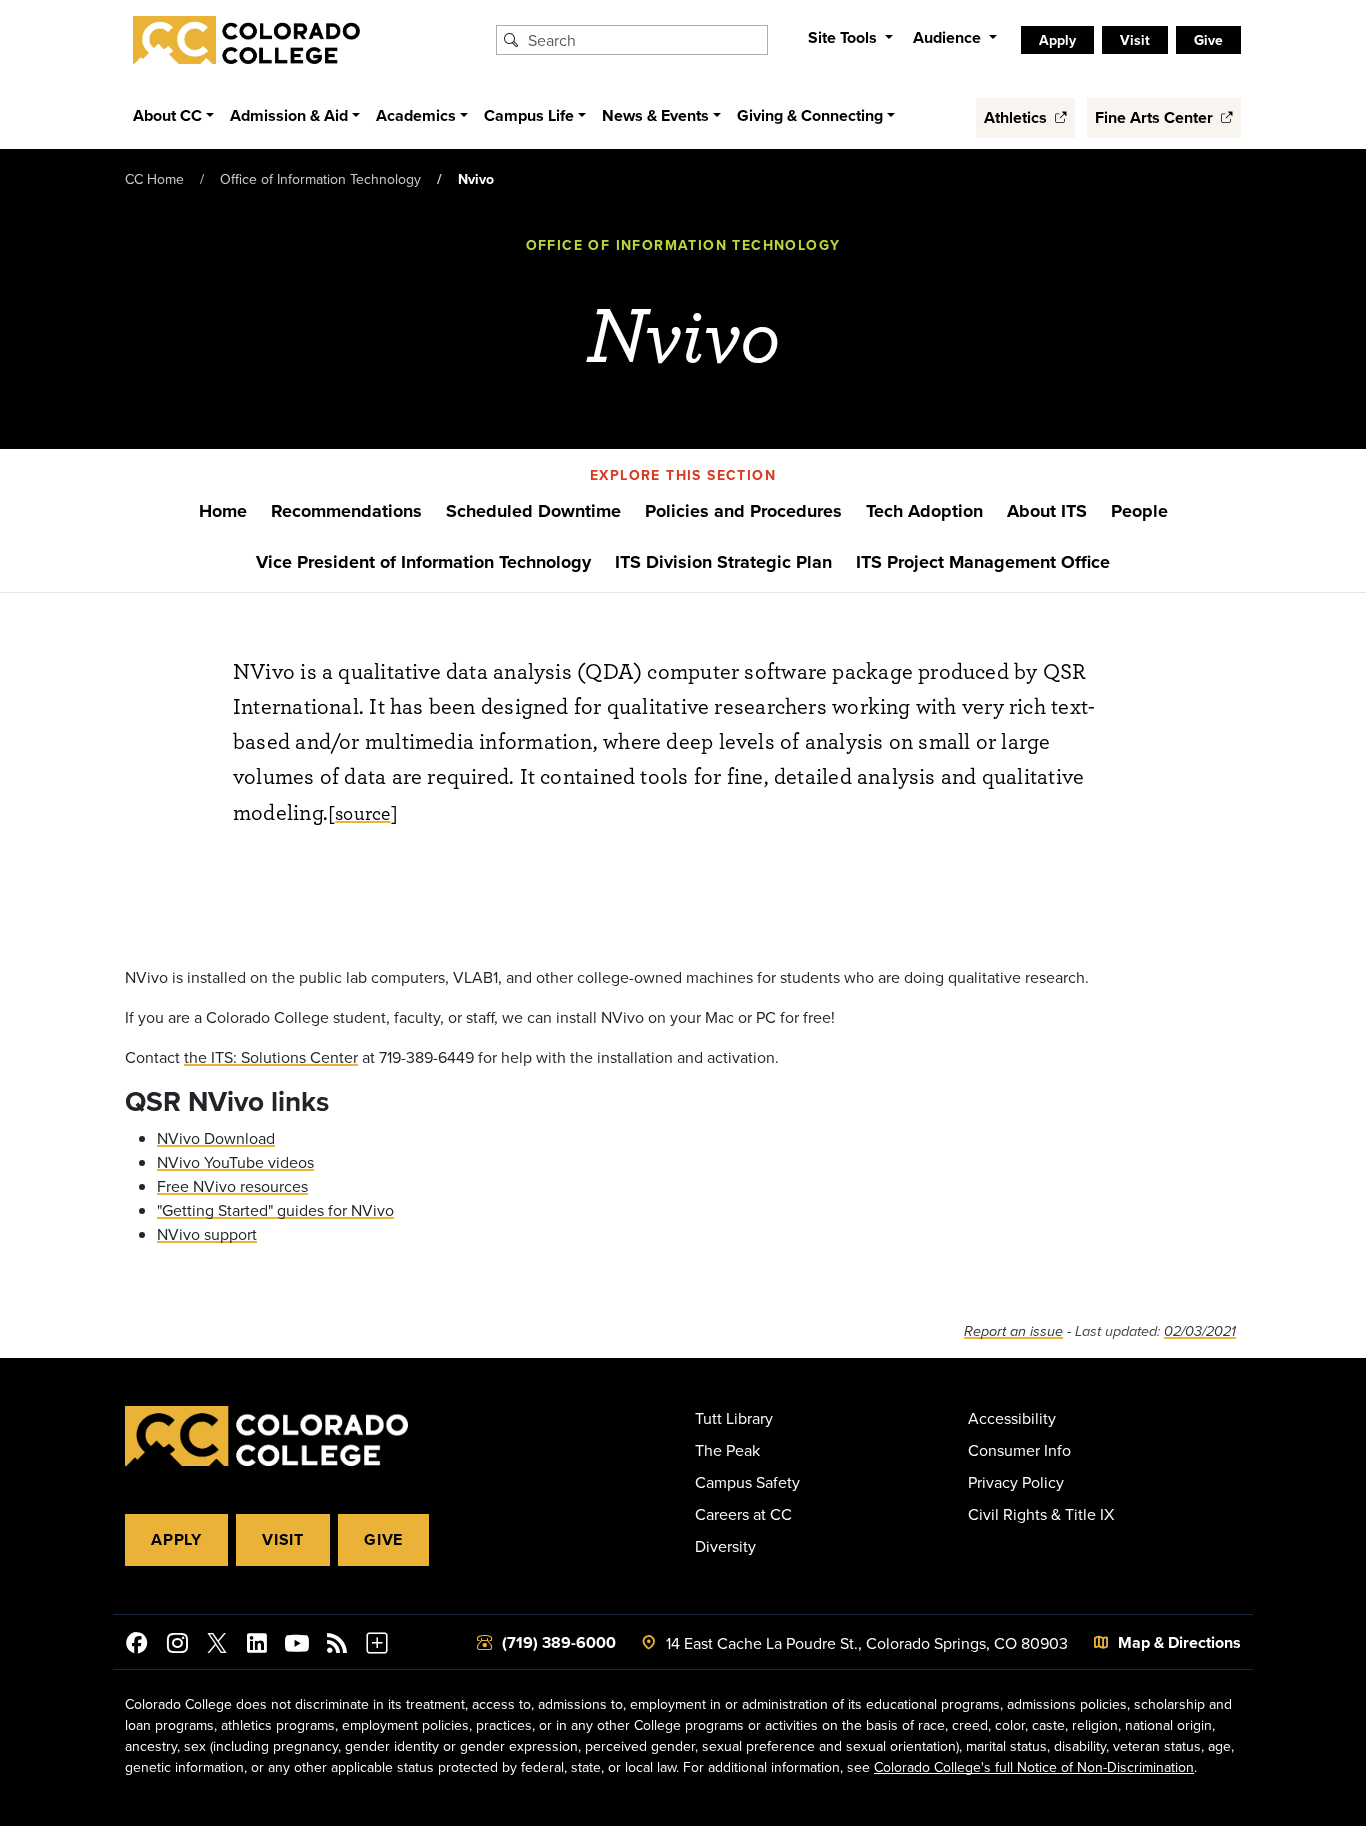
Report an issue (1013, 1331)
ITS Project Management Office (983, 562)
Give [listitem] (1208, 40)
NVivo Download (216, 1138)
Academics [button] (416, 115)
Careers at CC (743, 1514)
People (1139, 511)
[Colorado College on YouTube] (297, 1646)
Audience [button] (949, 37)
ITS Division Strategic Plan (723, 562)
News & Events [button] (655, 115)
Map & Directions (1179, 1642)
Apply (176, 1539)
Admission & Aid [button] (289, 115)
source (362, 812)
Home (223, 511)
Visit (283, 1539)
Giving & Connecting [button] (810, 115)
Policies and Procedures (743, 511)
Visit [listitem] (1135, 40)
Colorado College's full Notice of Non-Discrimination (1034, 1767)
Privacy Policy (1016, 1482)
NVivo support (207, 1234)
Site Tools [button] (844, 37)
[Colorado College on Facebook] (137, 1646)
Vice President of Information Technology (423, 562)
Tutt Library (734, 1418)
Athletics (1017, 117)
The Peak (727, 1450)
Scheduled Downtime (533, 511)
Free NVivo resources (232, 1186)
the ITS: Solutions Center (271, 1057)
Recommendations (346, 511)
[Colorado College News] (337, 1646)
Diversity (725, 1546)
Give (383, 1539)
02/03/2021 (1200, 1331)
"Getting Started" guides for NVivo (275, 1210)
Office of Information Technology (320, 179)
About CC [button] (167, 115)
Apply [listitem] (1057, 40)
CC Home (154, 179)
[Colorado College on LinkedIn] (257, 1646)
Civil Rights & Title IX (1041, 1514)
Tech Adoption (924, 511)
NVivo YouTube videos (235, 1162)
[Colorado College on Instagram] (177, 1646)
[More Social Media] (377, 1646)
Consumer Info (1019, 1450)
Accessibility (1012, 1418)
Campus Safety (747, 1482)
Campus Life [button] (529, 115)
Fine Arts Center (1156, 117)
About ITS (1047, 511)
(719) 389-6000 (559, 1642)
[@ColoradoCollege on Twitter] (217, 1646)
